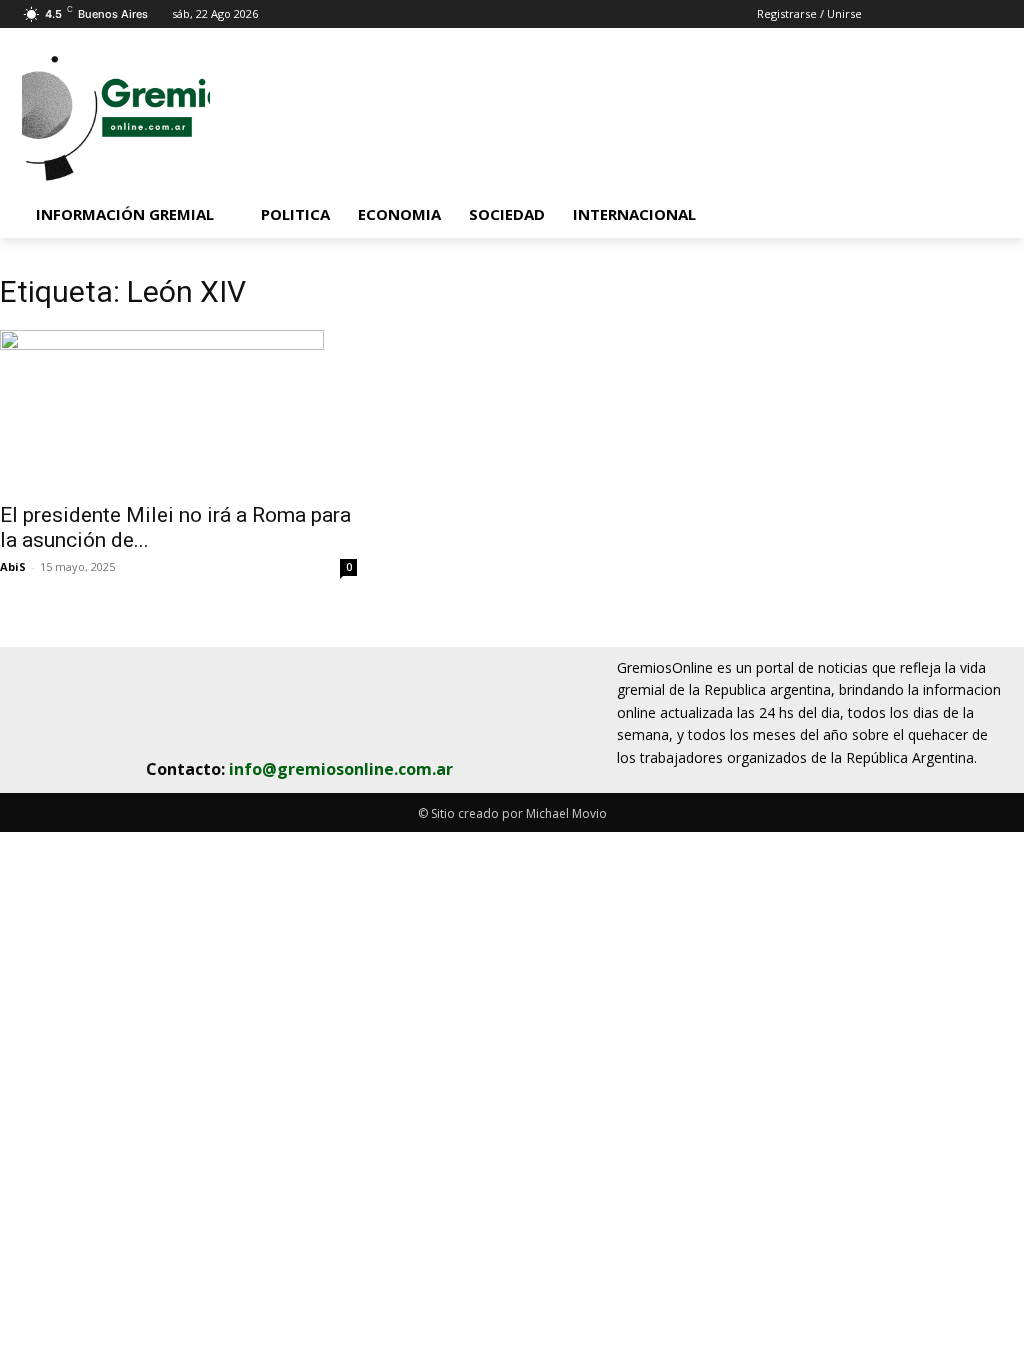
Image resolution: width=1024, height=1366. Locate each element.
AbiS (13, 566)
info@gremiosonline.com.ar (341, 769)
